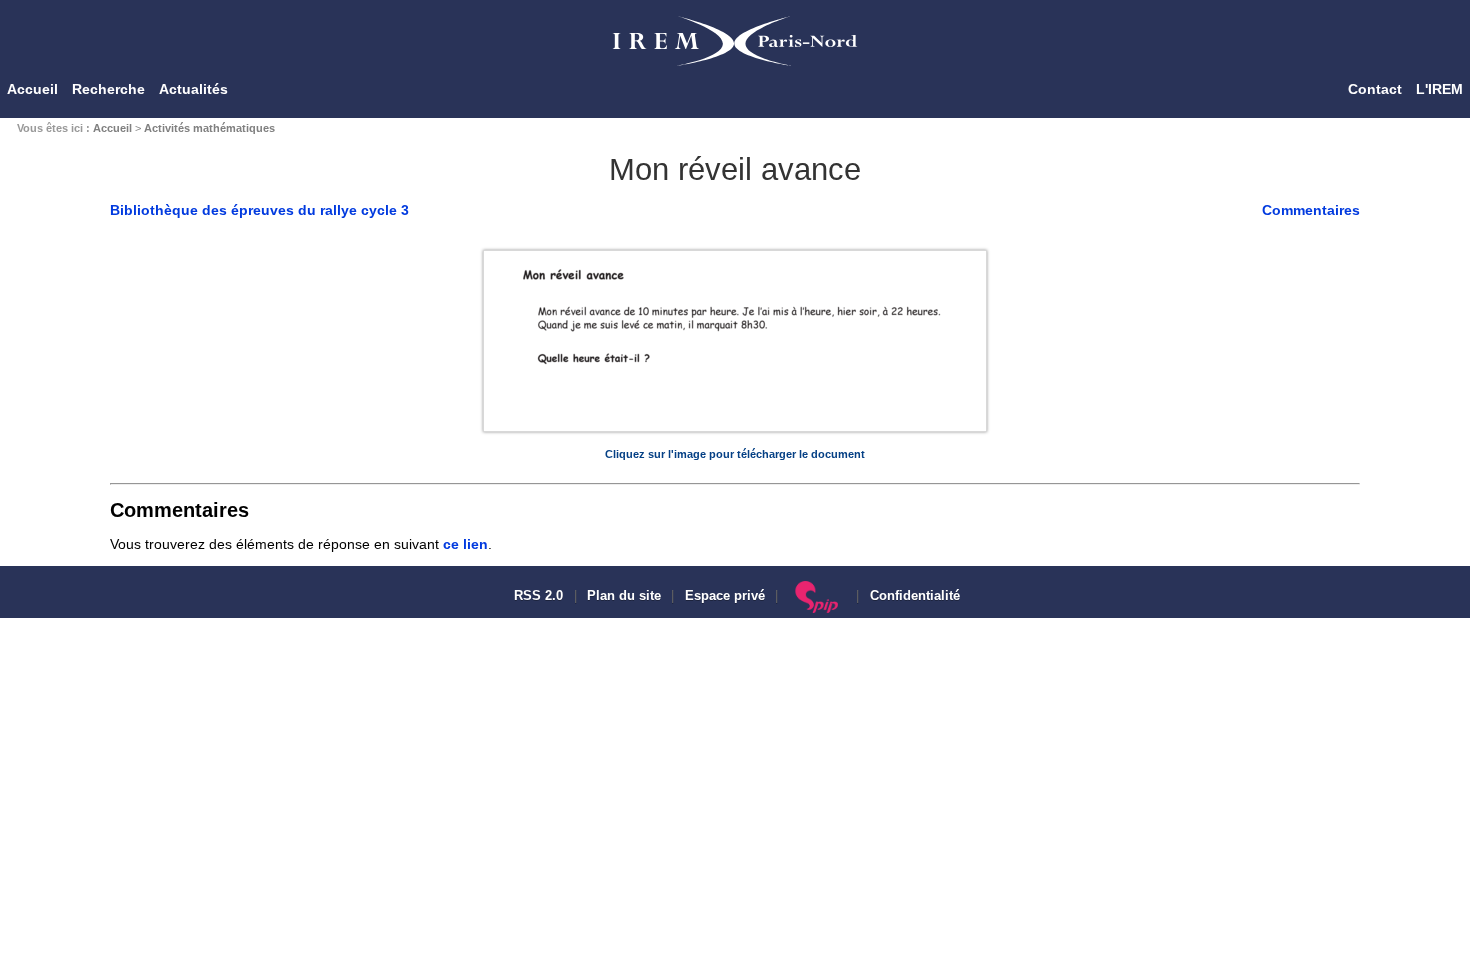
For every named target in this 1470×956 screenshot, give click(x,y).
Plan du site (624, 596)
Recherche (108, 89)
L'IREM (1439, 89)
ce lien (465, 544)
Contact (1375, 89)
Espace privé (725, 596)
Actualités (193, 89)
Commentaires (1311, 210)
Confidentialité (915, 596)
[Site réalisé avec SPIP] (817, 596)
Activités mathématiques (209, 128)
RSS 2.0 (536, 596)
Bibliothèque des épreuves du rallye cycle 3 (259, 210)
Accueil (32, 89)
